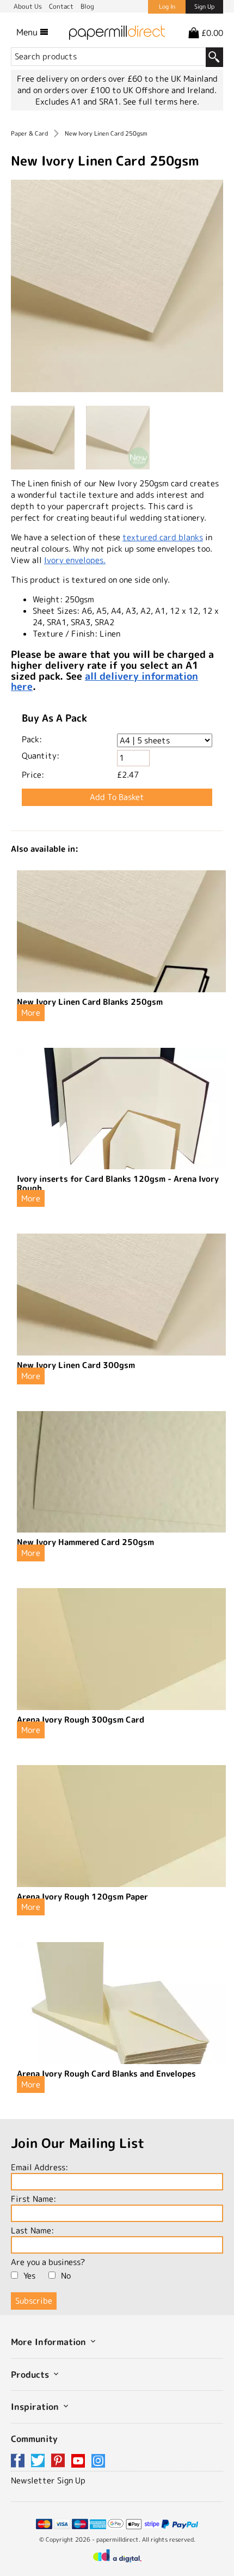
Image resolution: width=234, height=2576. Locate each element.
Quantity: (41, 756)
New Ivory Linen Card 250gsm (106, 133)
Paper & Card (29, 133)
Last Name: (32, 2230)
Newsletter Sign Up (48, 2480)
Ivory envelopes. (75, 560)
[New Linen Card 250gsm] (117, 287)
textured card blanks (163, 537)
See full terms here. (161, 102)
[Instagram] (98, 2461)
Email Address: (39, 2167)
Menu (28, 32)
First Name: (33, 2199)
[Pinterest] (60, 2461)
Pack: (32, 739)
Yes (29, 2276)
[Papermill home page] (117, 32)
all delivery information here (104, 682)
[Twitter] (40, 2461)
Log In (167, 7)
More (31, 1013)
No (66, 2276)
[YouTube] (80, 2461)
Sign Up (204, 7)
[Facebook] (20, 2461)
